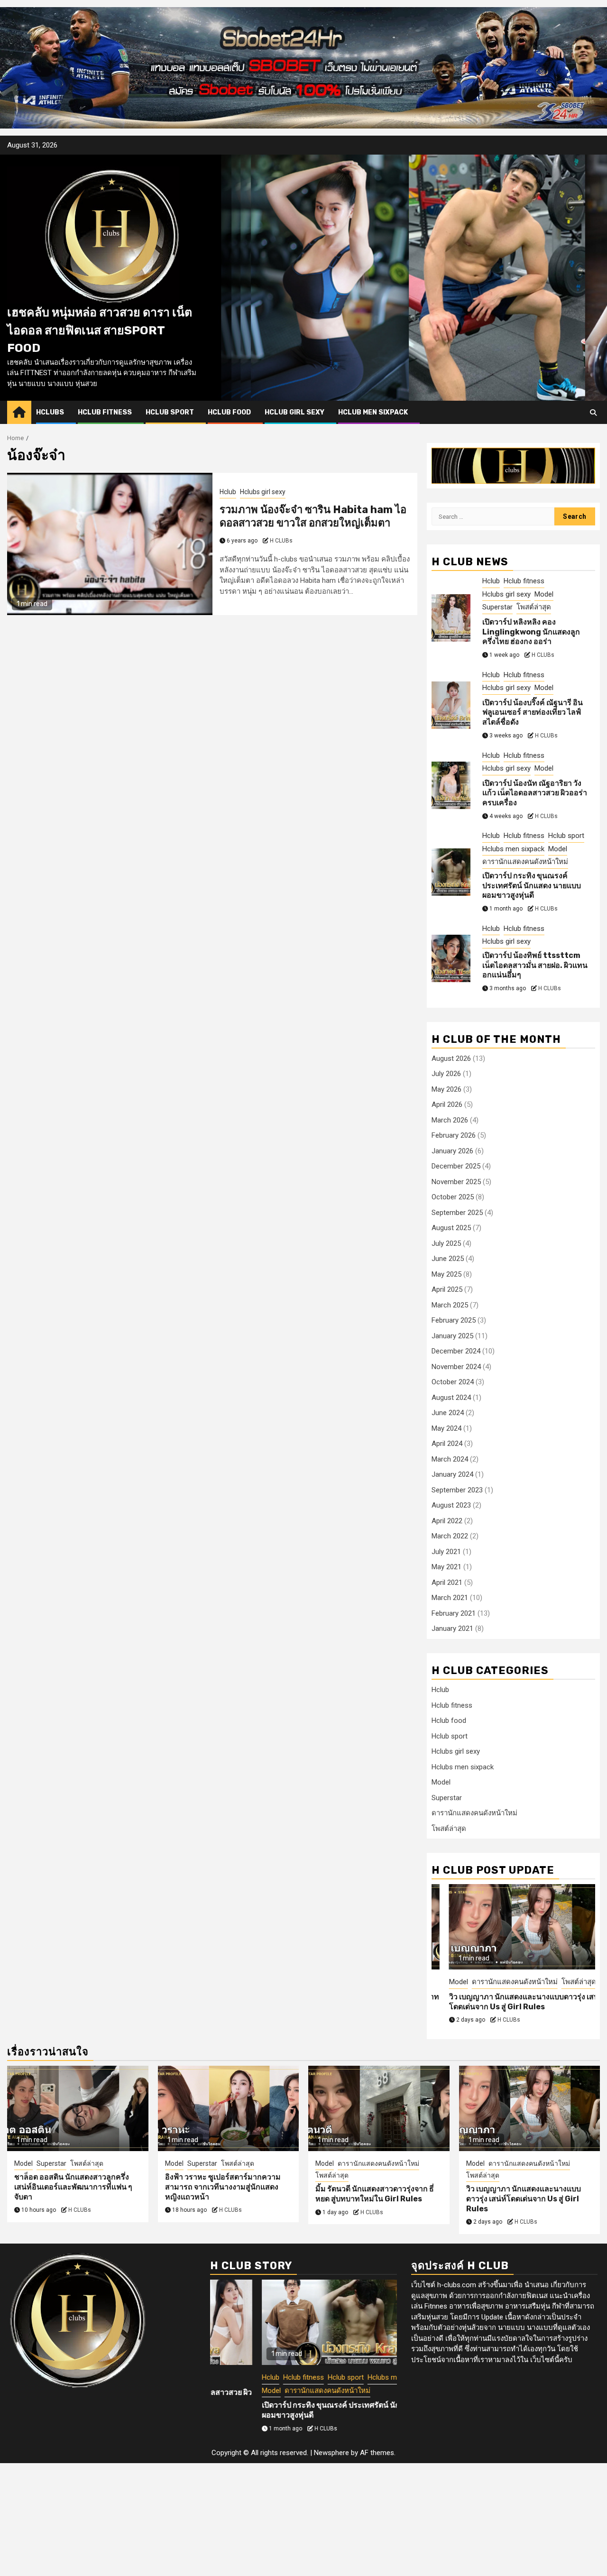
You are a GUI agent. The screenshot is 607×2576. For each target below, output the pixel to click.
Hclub (228, 492)
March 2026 (450, 1120)
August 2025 (451, 1228)
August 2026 (451, 1058)
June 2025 (448, 1259)
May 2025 (446, 1274)
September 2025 (457, 1213)
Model (544, 594)
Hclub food (229, 412)
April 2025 (447, 1289)
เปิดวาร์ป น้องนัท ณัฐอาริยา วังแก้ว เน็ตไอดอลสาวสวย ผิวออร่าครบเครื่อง (535, 793)
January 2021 (452, 1628)
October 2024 (453, 1382)
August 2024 (451, 1398)
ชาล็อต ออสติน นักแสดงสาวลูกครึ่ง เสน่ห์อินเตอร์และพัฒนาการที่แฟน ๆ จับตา (73, 2187)
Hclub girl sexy (294, 412)
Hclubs (50, 412)
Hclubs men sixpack (513, 849)
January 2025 (452, 1336)
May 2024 (446, 1428)
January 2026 (452, 1151)
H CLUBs (281, 541)
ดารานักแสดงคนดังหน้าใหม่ (525, 862)
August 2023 (451, 1505)
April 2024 (447, 1444)
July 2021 (446, 1552)
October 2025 (453, 1197)
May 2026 (446, 1089)
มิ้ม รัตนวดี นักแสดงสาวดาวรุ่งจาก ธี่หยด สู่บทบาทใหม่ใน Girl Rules (375, 2194)
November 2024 (456, 1367)
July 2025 (446, 1243)
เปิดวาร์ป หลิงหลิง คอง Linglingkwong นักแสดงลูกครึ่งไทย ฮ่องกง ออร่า (531, 632)
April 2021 (447, 1582)
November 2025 (456, 1182)
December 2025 (456, 1166)
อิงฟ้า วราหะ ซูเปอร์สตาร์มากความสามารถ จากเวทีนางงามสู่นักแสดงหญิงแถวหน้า (223, 2187)
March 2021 (450, 1598)
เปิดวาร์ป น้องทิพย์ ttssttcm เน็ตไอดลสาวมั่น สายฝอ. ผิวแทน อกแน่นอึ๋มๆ (535, 965)
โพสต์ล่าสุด (534, 607)
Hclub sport (170, 412)
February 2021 (454, 1613)
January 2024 (452, 1474)
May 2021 (446, 1567)
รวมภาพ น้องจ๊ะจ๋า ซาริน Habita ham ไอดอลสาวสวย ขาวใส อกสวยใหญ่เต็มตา (313, 516)
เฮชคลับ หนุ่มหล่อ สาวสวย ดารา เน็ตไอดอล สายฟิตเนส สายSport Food (100, 330)
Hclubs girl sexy (263, 492)
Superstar (497, 607)
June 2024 (448, 1413)
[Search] (593, 413)
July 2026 (446, 1074)
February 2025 (454, 1320)
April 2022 (447, 1521)
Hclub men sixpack (373, 412)
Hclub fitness (105, 412)
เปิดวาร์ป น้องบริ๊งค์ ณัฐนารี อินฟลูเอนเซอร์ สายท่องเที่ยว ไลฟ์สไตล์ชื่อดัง (533, 713)
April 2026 (447, 1104)
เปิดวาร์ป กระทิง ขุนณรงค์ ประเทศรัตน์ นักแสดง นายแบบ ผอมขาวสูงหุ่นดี (532, 886)
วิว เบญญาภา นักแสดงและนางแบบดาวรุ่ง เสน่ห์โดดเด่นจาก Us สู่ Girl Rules (509, 2002)
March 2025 (450, 1305)
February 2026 (454, 1135)
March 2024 (450, 1459)
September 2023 (457, 1490)
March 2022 (450, 1536)
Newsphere (331, 2453)
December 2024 (456, 1351)
